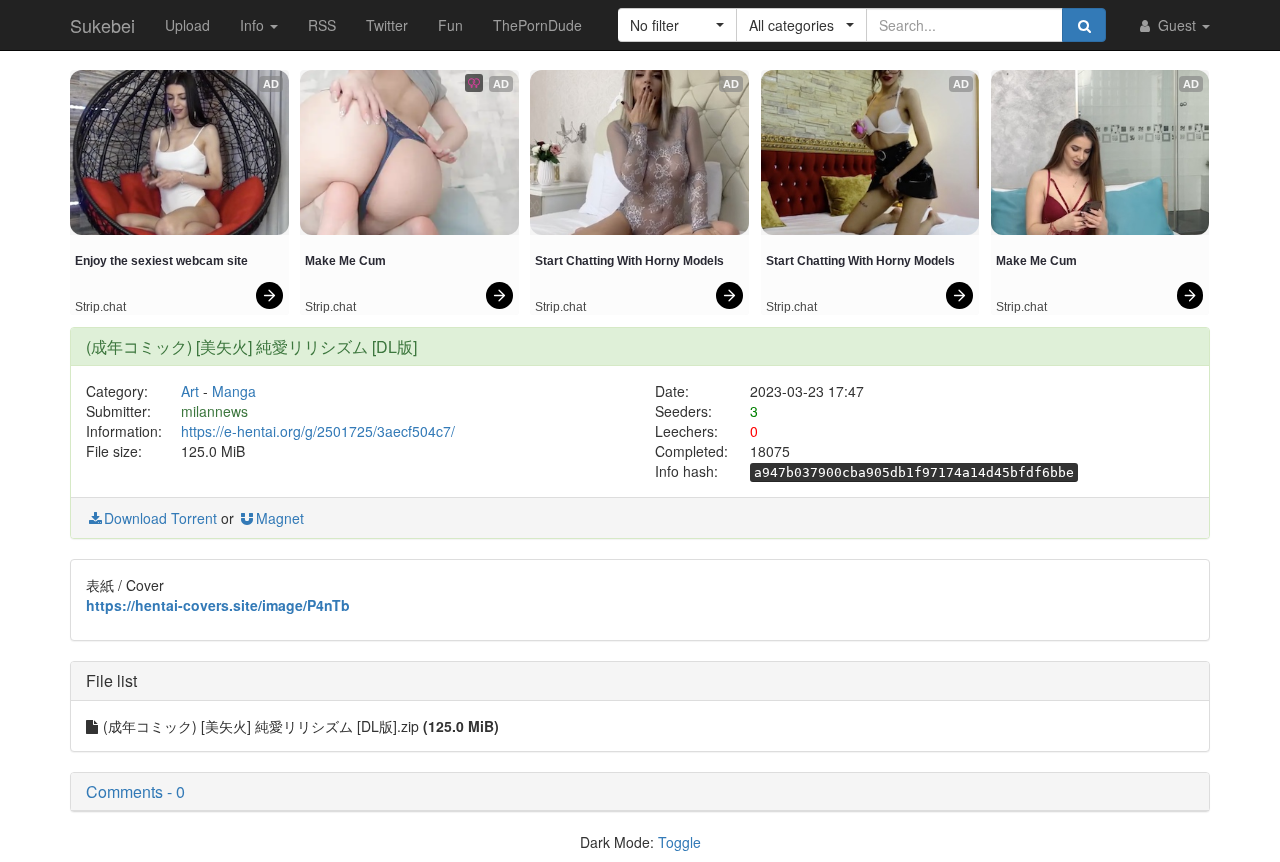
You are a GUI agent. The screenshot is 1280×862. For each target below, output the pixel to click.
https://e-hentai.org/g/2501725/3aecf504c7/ (318, 431)
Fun (450, 25)
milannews (214, 411)
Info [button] (254, 25)
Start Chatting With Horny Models (629, 261)
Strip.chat (100, 307)
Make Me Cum (345, 261)
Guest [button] (1177, 25)
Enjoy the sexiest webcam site (161, 261)
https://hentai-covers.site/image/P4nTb (218, 605)
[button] (677, 25)
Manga (234, 391)
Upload (187, 25)
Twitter (387, 25)
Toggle (679, 842)
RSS (322, 25)
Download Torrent (160, 518)
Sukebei (102, 25)
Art (190, 391)
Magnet (280, 518)
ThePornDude (537, 25)
